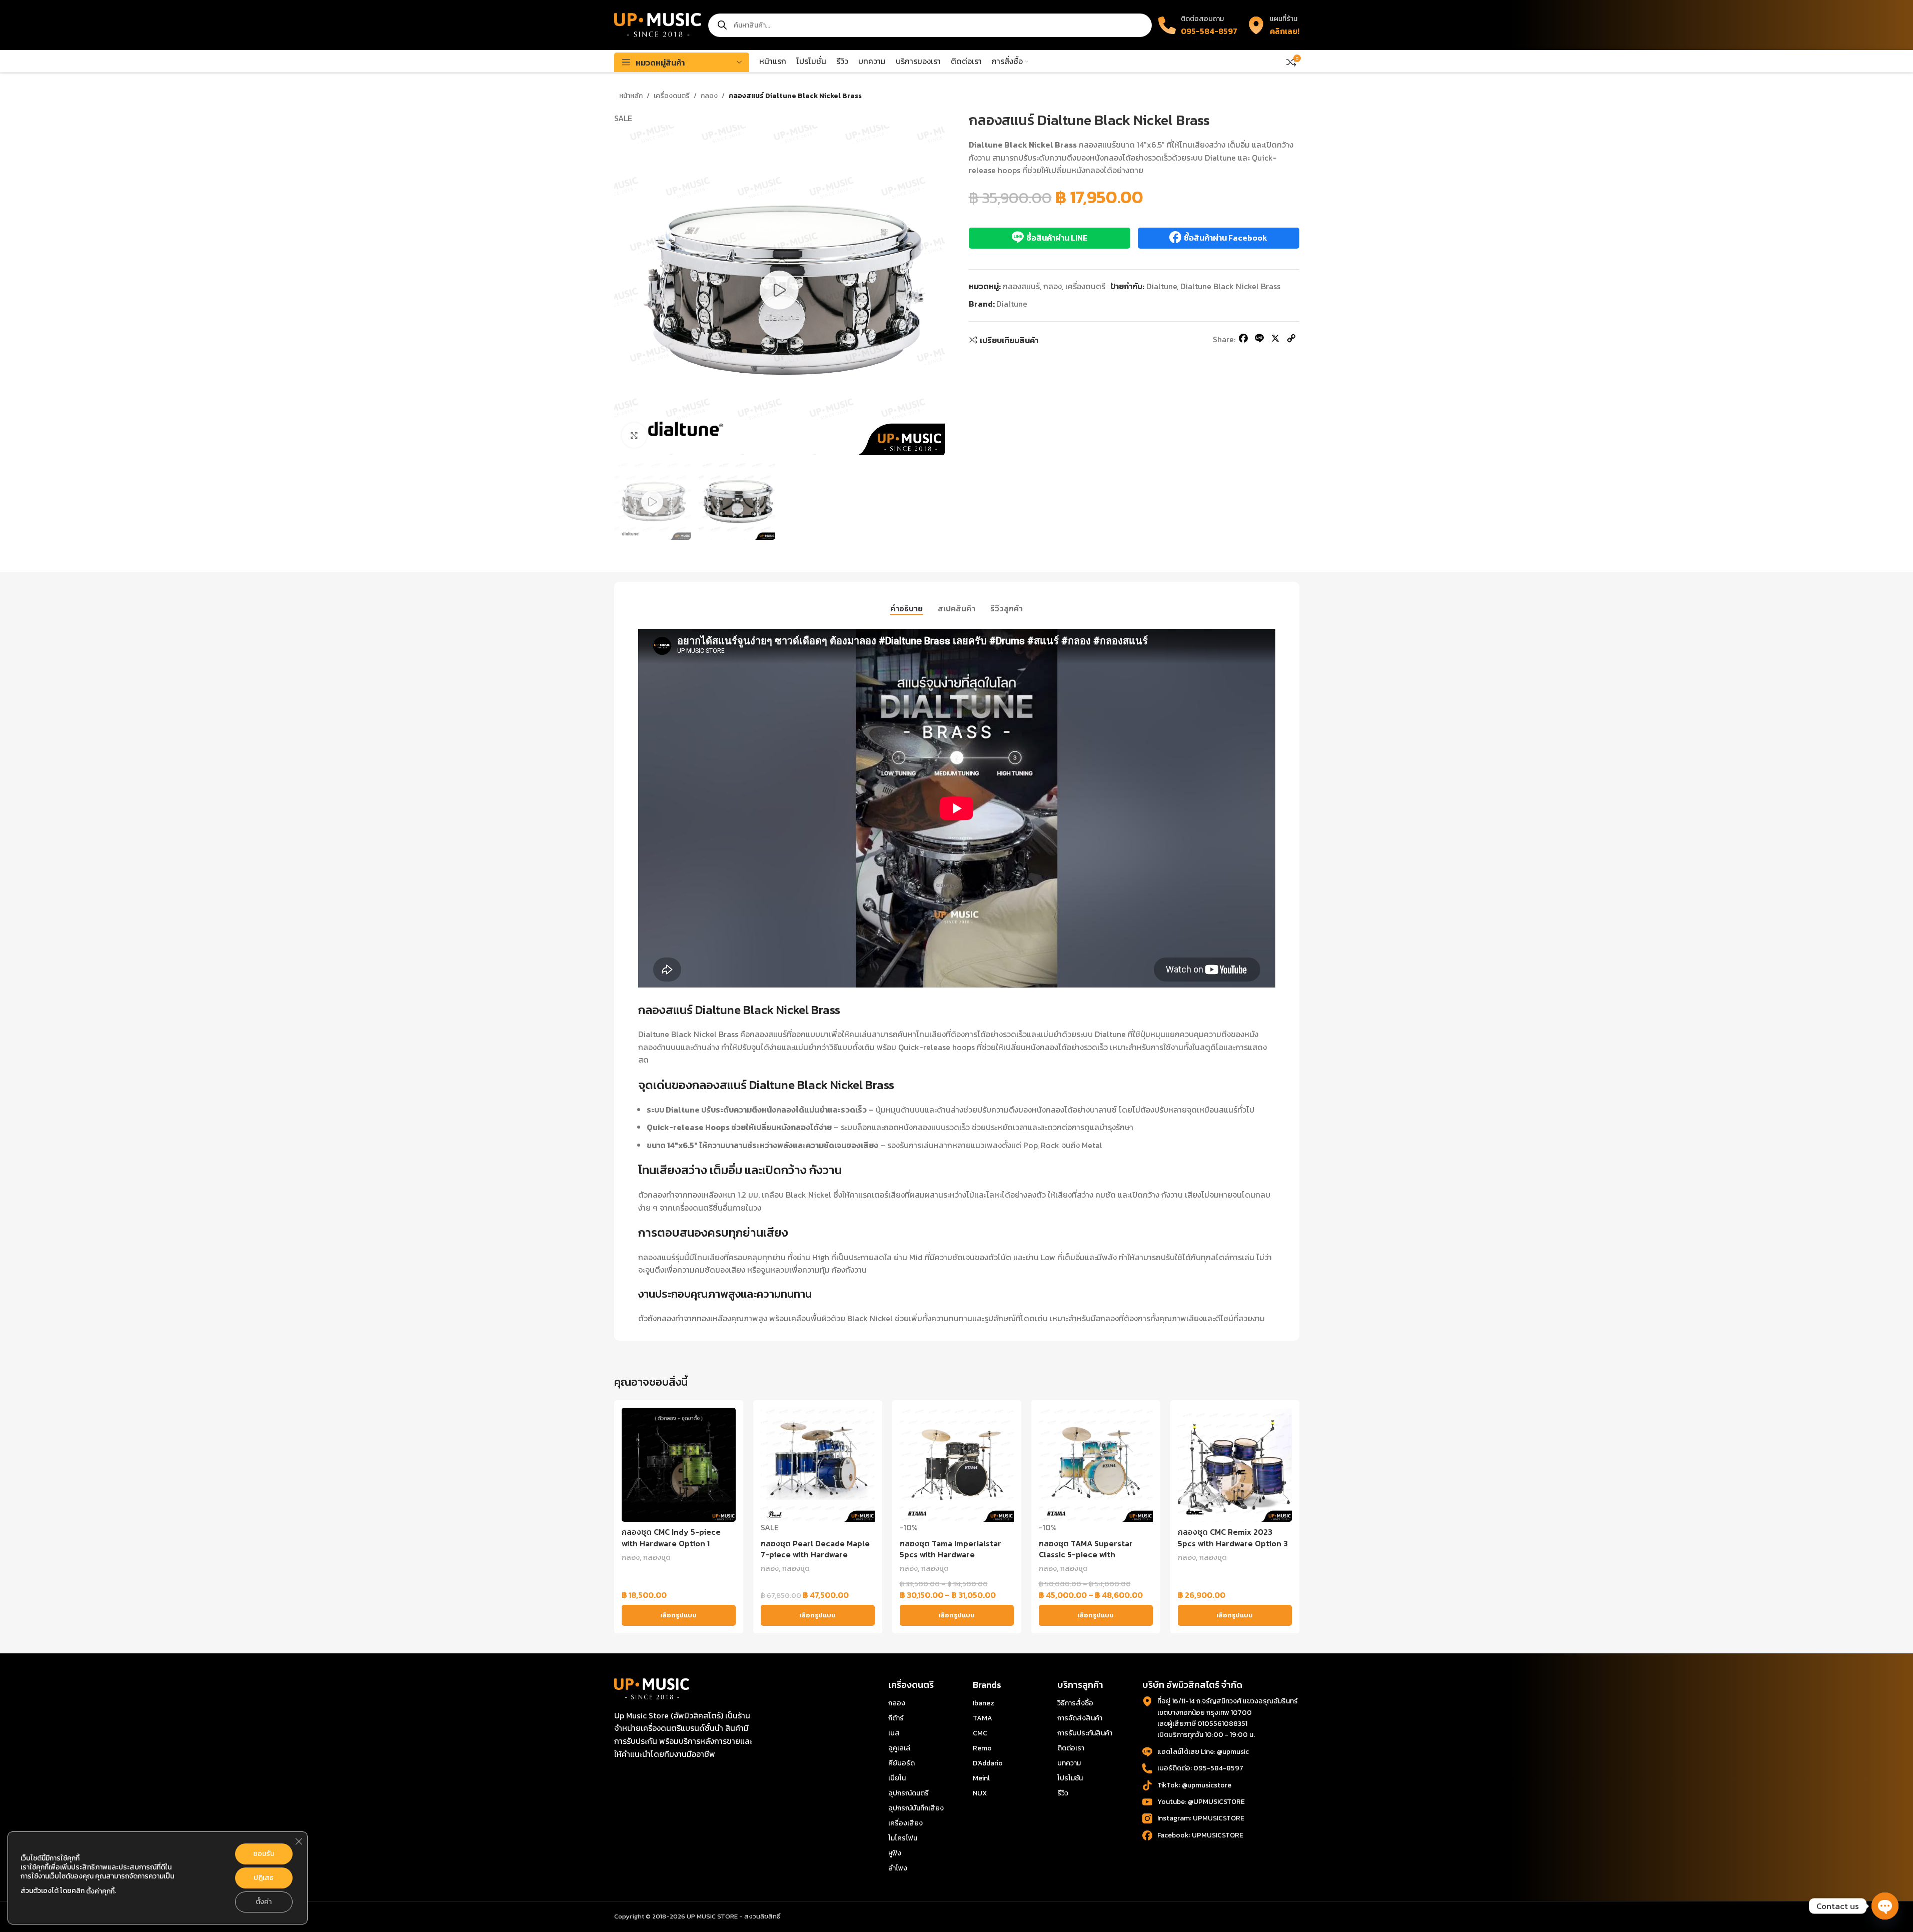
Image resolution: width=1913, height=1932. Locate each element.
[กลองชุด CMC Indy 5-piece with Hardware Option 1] (679, 1465)
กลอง (709, 96)
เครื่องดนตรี (672, 96)
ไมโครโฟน (903, 1838)
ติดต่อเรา (1071, 1748)
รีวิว (1063, 1793)
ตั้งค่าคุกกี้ (100, 1891)
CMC (980, 1733)
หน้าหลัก (631, 96)
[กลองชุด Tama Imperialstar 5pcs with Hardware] (957, 1465)
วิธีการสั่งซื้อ (1075, 1703)
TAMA (983, 1718)
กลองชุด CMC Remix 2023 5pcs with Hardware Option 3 (1233, 1537)
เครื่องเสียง (905, 1823)
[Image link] (652, 1688)
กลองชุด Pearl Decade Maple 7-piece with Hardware (815, 1549)
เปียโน (897, 1778)
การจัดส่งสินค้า (1080, 1718)
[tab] (906, 608)
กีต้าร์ (896, 1718)
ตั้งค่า (264, 1902)
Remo (982, 1748)
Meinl (981, 1778)
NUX (980, 1793)
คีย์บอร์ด (901, 1763)
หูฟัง (895, 1853)
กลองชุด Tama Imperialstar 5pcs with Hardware (950, 1549)
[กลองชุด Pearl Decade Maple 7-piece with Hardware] (818, 1465)
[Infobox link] (1273, 25)
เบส (894, 1733)
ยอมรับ (264, 1854)
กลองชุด (657, 1557)
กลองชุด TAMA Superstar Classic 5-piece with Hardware (1086, 1555)
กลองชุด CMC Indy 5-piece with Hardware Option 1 (671, 1537)
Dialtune (1162, 286)
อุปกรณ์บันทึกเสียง (916, 1808)
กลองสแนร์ (1021, 286)
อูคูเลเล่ (899, 1748)
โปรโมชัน (1070, 1778)
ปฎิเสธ (264, 1878)
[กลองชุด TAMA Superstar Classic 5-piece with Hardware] (1096, 1465)
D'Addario (988, 1763)
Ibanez (984, 1703)
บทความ (1069, 1763)
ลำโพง (898, 1868)
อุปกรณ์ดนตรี (908, 1793)
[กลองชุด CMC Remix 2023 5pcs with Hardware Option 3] (1235, 1465)
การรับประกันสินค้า (1085, 1733)
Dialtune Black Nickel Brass (1230, 286)
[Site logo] (658, 24)
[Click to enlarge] (634, 435)
